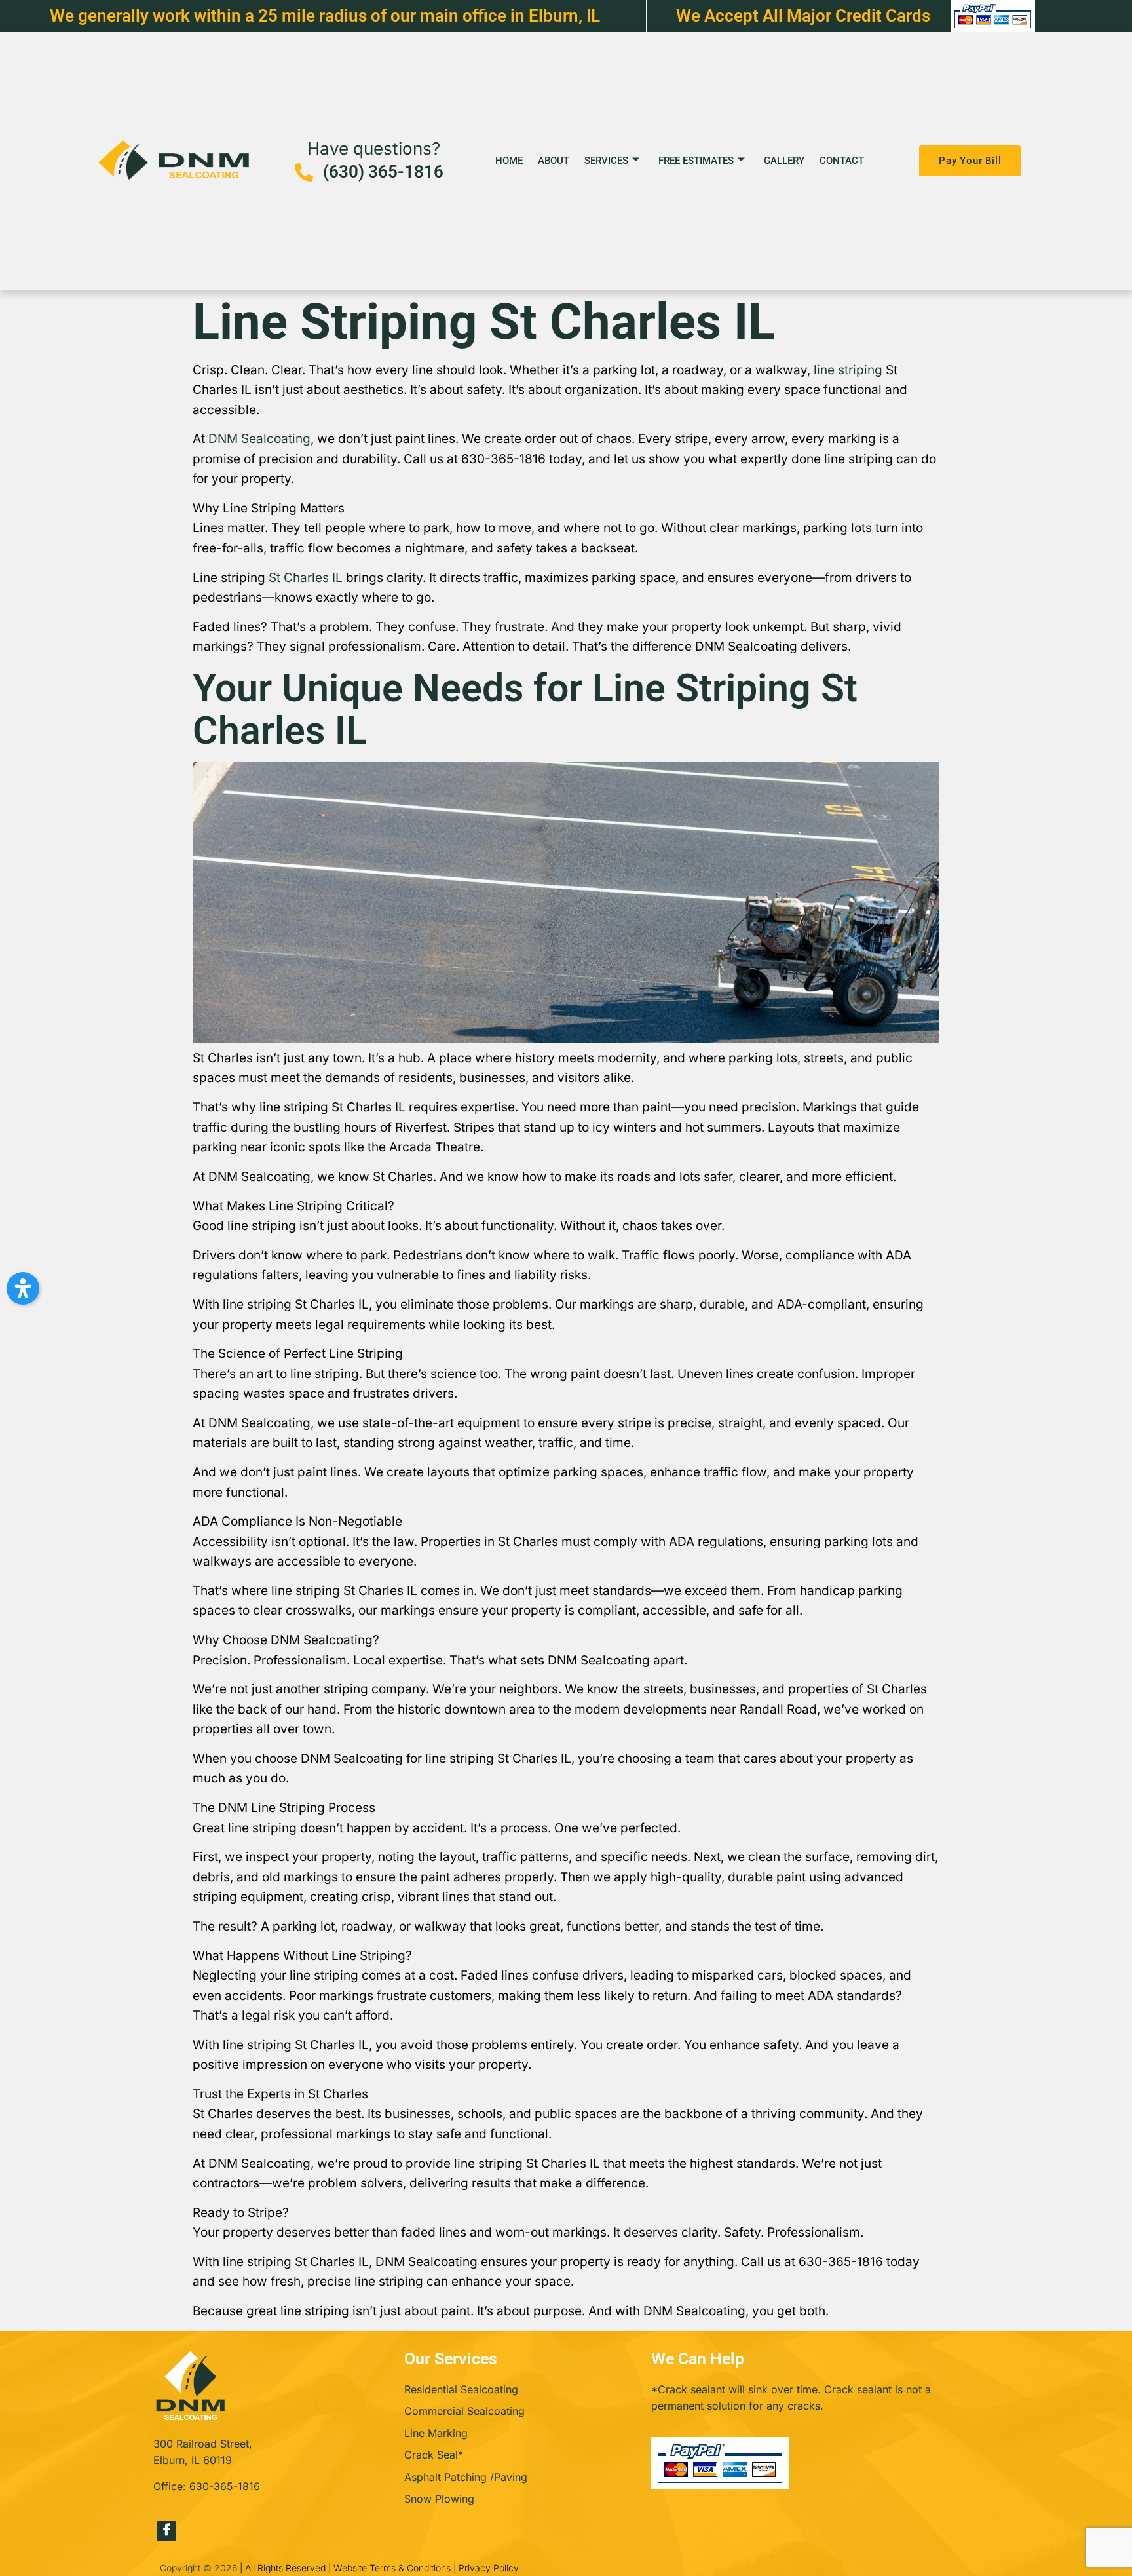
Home (509, 161)
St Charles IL (306, 578)
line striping (848, 370)
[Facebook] (166, 2531)
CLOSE (774, 1167)
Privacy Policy (489, 2568)
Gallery (784, 161)
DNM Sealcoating (259, 439)
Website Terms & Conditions (392, 2568)
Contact (842, 161)
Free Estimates (696, 161)
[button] (23, 1288)
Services (606, 161)
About (554, 161)
